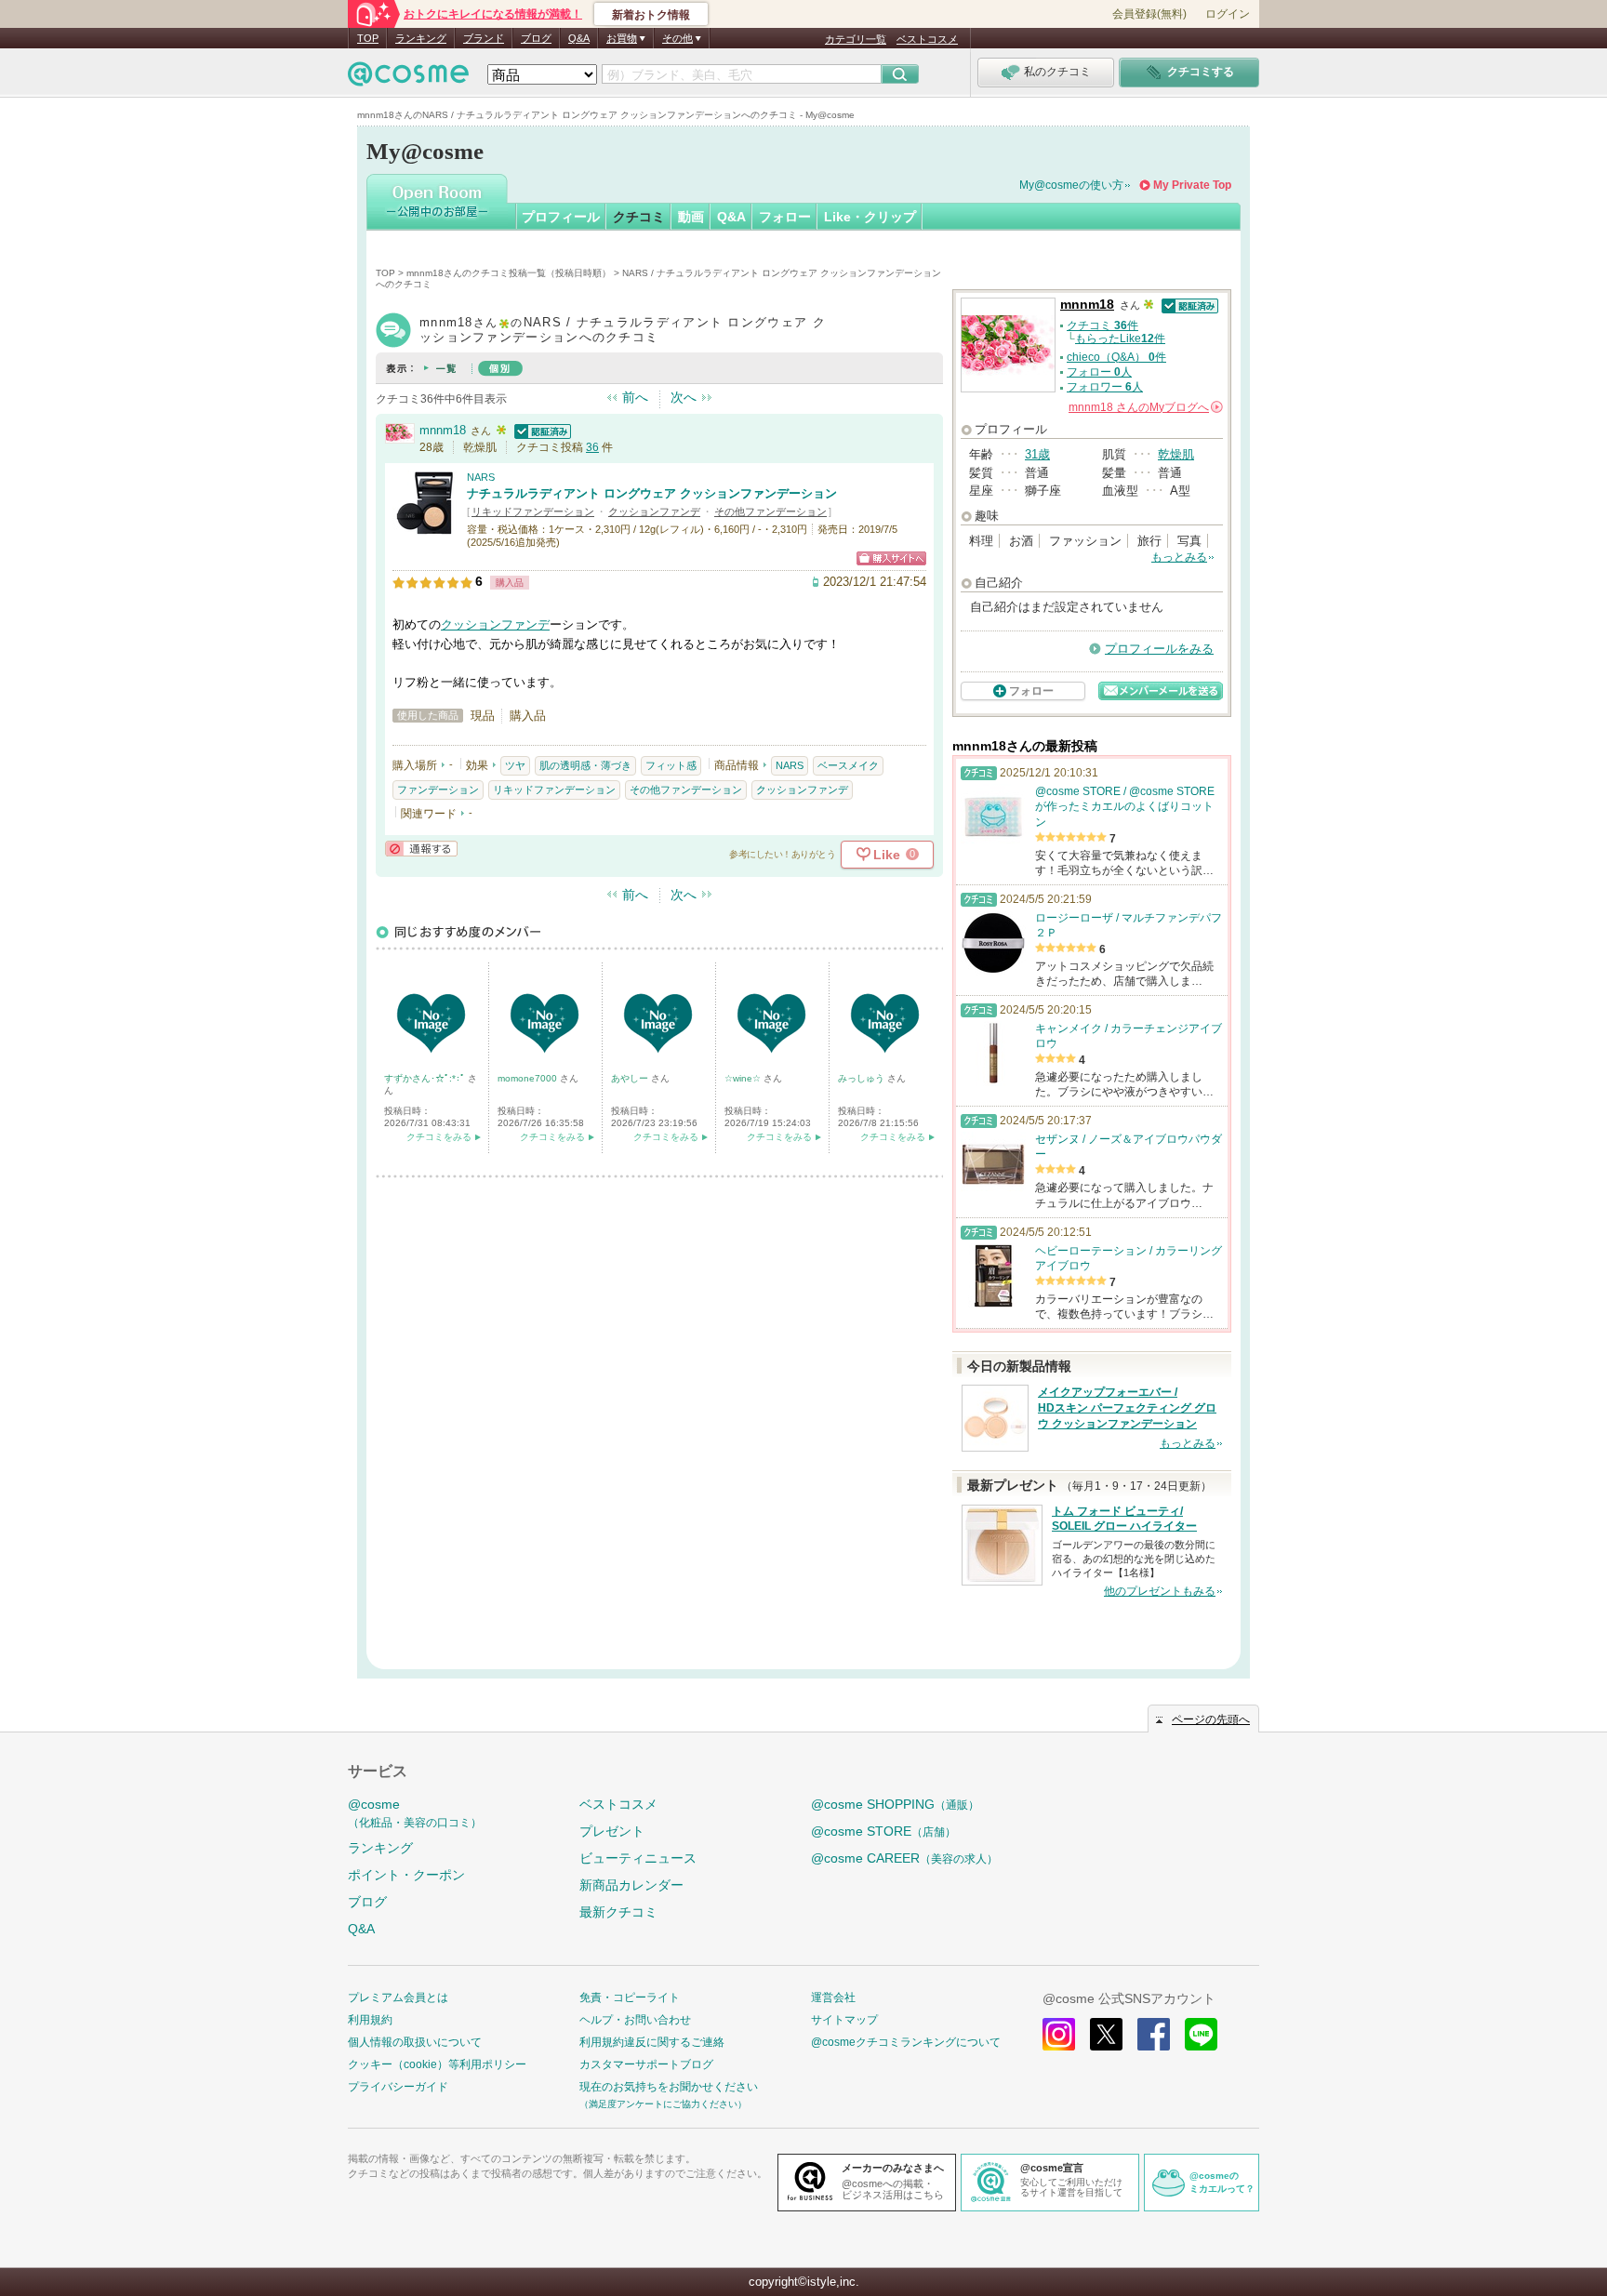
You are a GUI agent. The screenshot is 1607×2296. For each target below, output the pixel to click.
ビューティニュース (638, 1858)
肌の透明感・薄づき (585, 765)
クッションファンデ (654, 511)
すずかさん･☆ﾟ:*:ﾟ (426, 1078)
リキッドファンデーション (533, 511)
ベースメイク (848, 765)
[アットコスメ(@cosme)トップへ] (408, 79)
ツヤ (515, 765)
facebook (1154, 2034)
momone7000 (529, 1078)
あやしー (631, 1078)
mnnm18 (443, 430)
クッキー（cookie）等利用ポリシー (437, 2064)
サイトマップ (844, 2020)
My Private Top (1192, 185)
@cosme (415, 1813)
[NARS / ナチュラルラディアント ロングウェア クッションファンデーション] (425, 527)
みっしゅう (863, 1078)
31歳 (1037, 454)
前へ (635, 397)
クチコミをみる (439, 1137)
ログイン (1228, 14)
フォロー (785, 217)
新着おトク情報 (651, 15)
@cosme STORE (883, 1831)
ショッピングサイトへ (891, 558)
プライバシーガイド (398, 2087)
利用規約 (370, 2020)
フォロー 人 (1099, 372)
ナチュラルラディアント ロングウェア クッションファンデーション (652, 493)
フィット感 (671, 765)
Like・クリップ (870, 217)
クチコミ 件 (1102, 325)
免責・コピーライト (630, 1997)
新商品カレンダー (631, 1885)
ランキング (421, 38)
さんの (1144, 407)
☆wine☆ (744, 1078)
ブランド (484, 38)
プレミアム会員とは (398, 1997)
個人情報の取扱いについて (415, 2042)
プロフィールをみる (1159, 649)
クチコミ (639, 217)
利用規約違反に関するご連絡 (652, 2042)
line (1201, 2034)
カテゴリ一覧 (856, 39)
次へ (684, 397)
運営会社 (833, 1997)
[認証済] (540, 430)
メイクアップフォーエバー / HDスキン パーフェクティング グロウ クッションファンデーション (1127, 1408)
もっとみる (1179, 557)
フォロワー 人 (1105, 387)
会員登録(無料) (1149, 14)
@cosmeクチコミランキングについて (906, 2042)
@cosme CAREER (904, 1858)
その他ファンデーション (770, 511)
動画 (691, 217)
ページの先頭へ (1211, 1719)
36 (592, 447)
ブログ (536, 38)
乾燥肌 (1176, 454)
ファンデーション (438, 790)
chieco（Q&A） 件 (1116, 357)
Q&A (579, 38)
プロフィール (561, 217)
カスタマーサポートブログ (646, 2064)
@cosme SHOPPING (895, 1804)
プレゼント (612, 1831)
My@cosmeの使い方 (1071, 185)
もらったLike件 (1120, 338)
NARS (481, 477)
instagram (1059, 2034)
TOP (368, 38)
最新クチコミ (618, 1912)
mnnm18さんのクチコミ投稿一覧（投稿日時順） (509, 273)
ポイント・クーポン (406, 1875)
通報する (421, 849)
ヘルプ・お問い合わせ (635, 2020)
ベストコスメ (927, 39)
